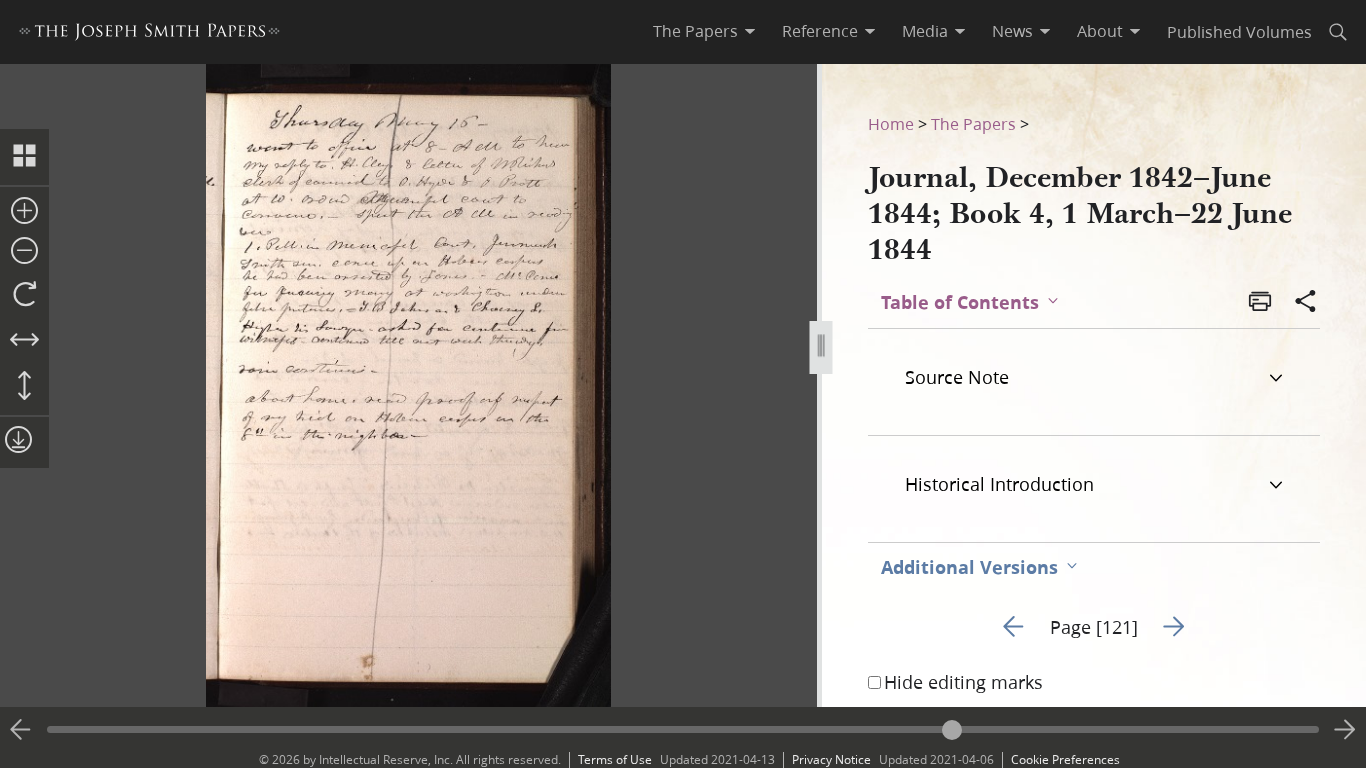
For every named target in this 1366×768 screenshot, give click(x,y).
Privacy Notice (831, 759)
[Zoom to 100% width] (24, 341)
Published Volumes (1239, 31)
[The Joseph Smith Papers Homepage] (149, 34)
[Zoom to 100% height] (24, 387)
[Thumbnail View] (24, 157)
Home (891, 123)
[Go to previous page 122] (21, 730)
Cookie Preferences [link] (1065, 759)
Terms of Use (615, 759)
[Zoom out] (24, 252)
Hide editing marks (963, 682)
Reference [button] (820, 31)
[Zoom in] (24, 212)
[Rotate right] (24, 295)
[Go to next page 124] (1345, 730)
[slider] (683, 729)
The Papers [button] (695, 31)
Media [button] (925, 31)
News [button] (1012, 31)
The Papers (973, 123)
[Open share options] (1306, 303)
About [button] (1100, 31)
